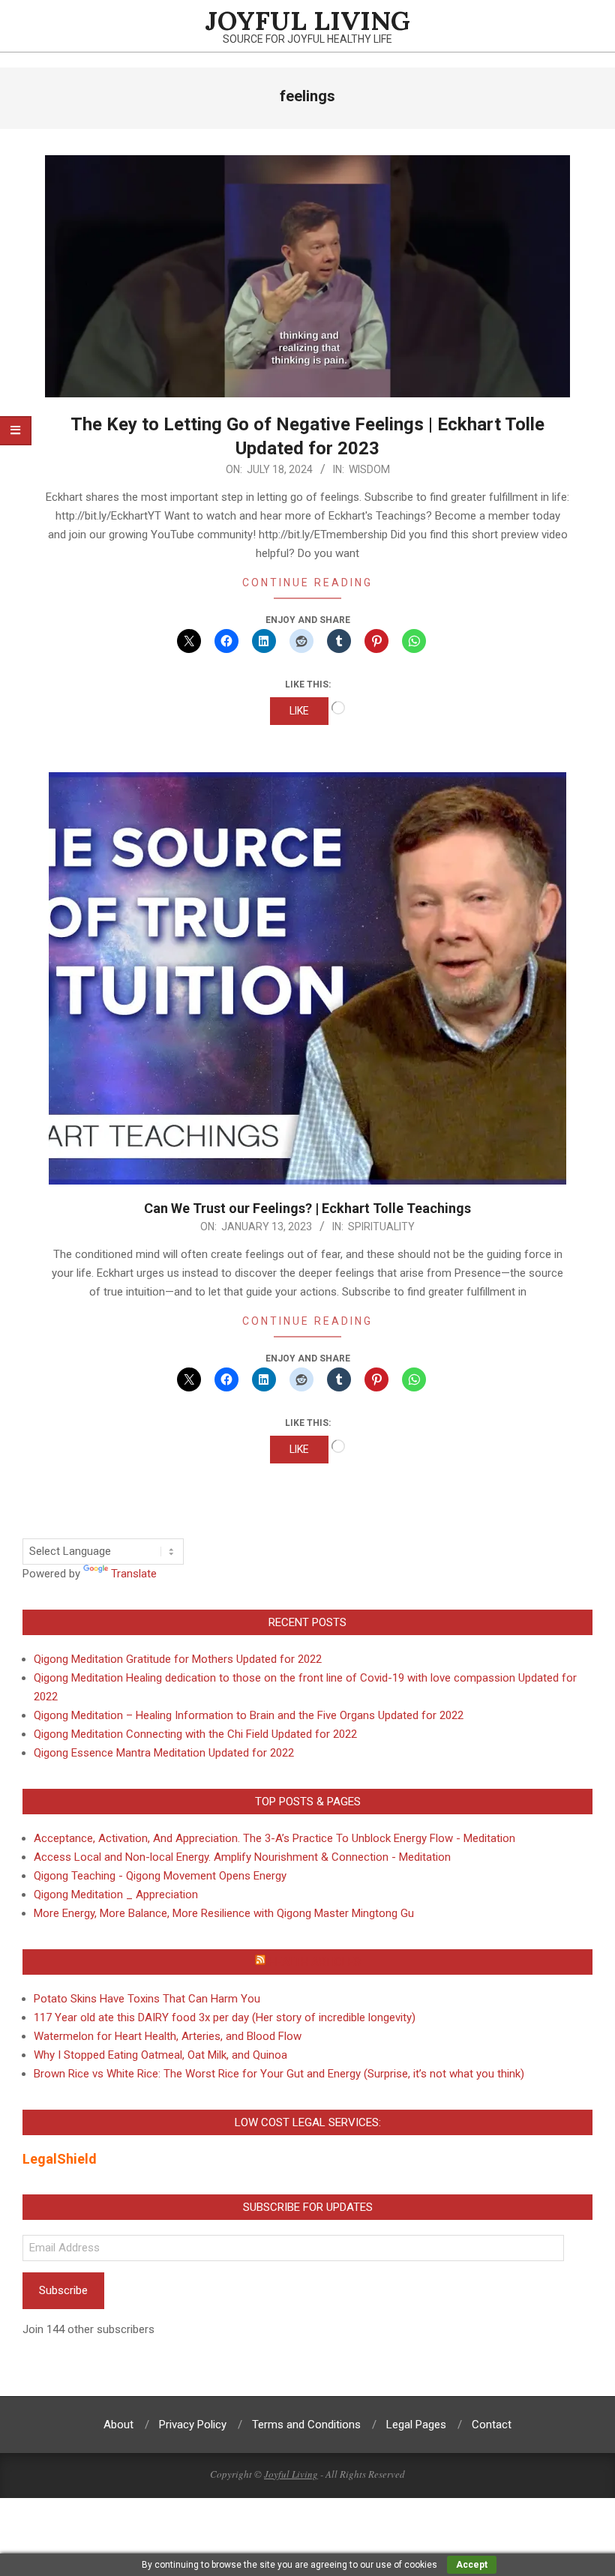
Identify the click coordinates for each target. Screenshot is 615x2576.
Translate (134, 1574)
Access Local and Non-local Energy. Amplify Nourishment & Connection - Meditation (242, 1857)
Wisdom (369, 469)
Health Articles (315, 1962)
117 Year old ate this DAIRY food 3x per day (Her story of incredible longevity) (225, 2017)
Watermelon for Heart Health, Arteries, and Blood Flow (168, 2036)
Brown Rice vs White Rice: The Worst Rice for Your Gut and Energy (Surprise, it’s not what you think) (279, 2074)
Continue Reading (307, 583)
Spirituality (381, 1227)
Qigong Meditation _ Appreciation (116, 1895)
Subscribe (63, 2290)
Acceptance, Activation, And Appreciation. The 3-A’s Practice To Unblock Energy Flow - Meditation (274, 1838)
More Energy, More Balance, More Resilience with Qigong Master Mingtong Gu (224, 1913)
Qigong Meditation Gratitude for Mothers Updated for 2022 (178, 1659)
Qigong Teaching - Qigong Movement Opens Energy (160, 1876)
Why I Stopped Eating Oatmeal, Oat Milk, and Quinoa (160, 2055)
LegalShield (60, 2159)
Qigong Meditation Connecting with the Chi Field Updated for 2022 (195, 1734)
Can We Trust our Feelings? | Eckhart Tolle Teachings (307, 1208)
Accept (472, 2565)
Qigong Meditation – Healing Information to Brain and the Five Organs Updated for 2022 (249, 1715)
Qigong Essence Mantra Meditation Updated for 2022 (164, 1753)
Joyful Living (291, 2474)
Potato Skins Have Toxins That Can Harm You (147, 1999)
